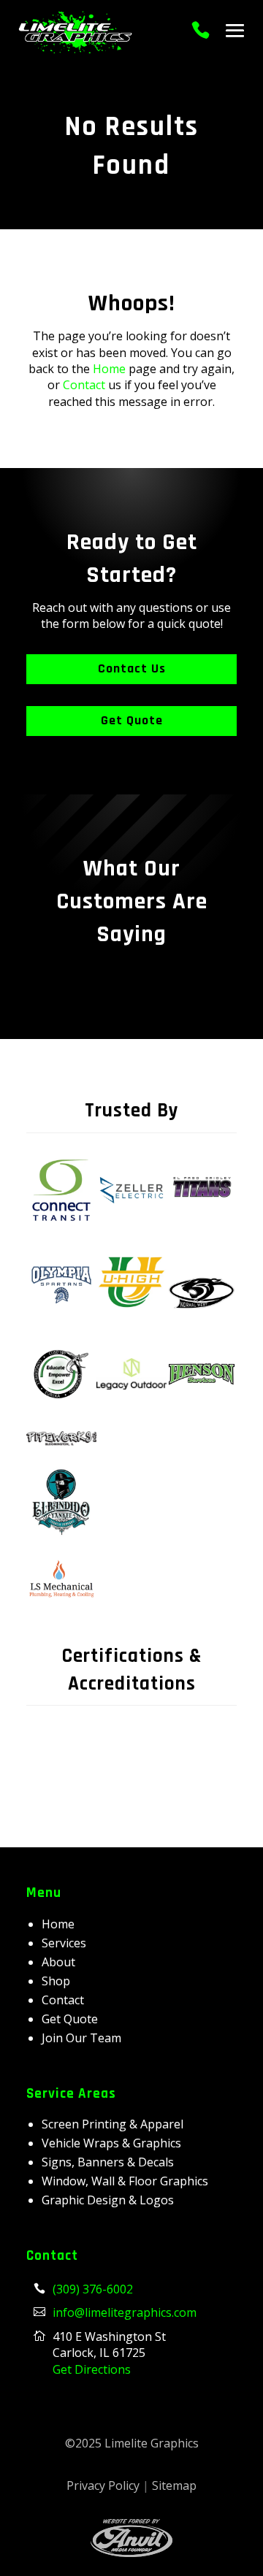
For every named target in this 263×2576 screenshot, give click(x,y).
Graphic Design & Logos (108, 2200)
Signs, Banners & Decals (108, 2162)
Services (64, 1943)
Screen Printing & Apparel (113, 2124)
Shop (56, 1981)
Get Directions (92, 2369)
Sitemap (174, 2485)
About (58, 1962)
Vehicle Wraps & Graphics (111, 2143)
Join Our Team (81, 2038)
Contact (84, 385)
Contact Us (132, 668)
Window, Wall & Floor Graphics (125, 2181)
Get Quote (132, 720)
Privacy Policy (103, 2485)
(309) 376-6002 (93, 2289)
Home (109, 369)
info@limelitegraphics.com (125, 2312)
